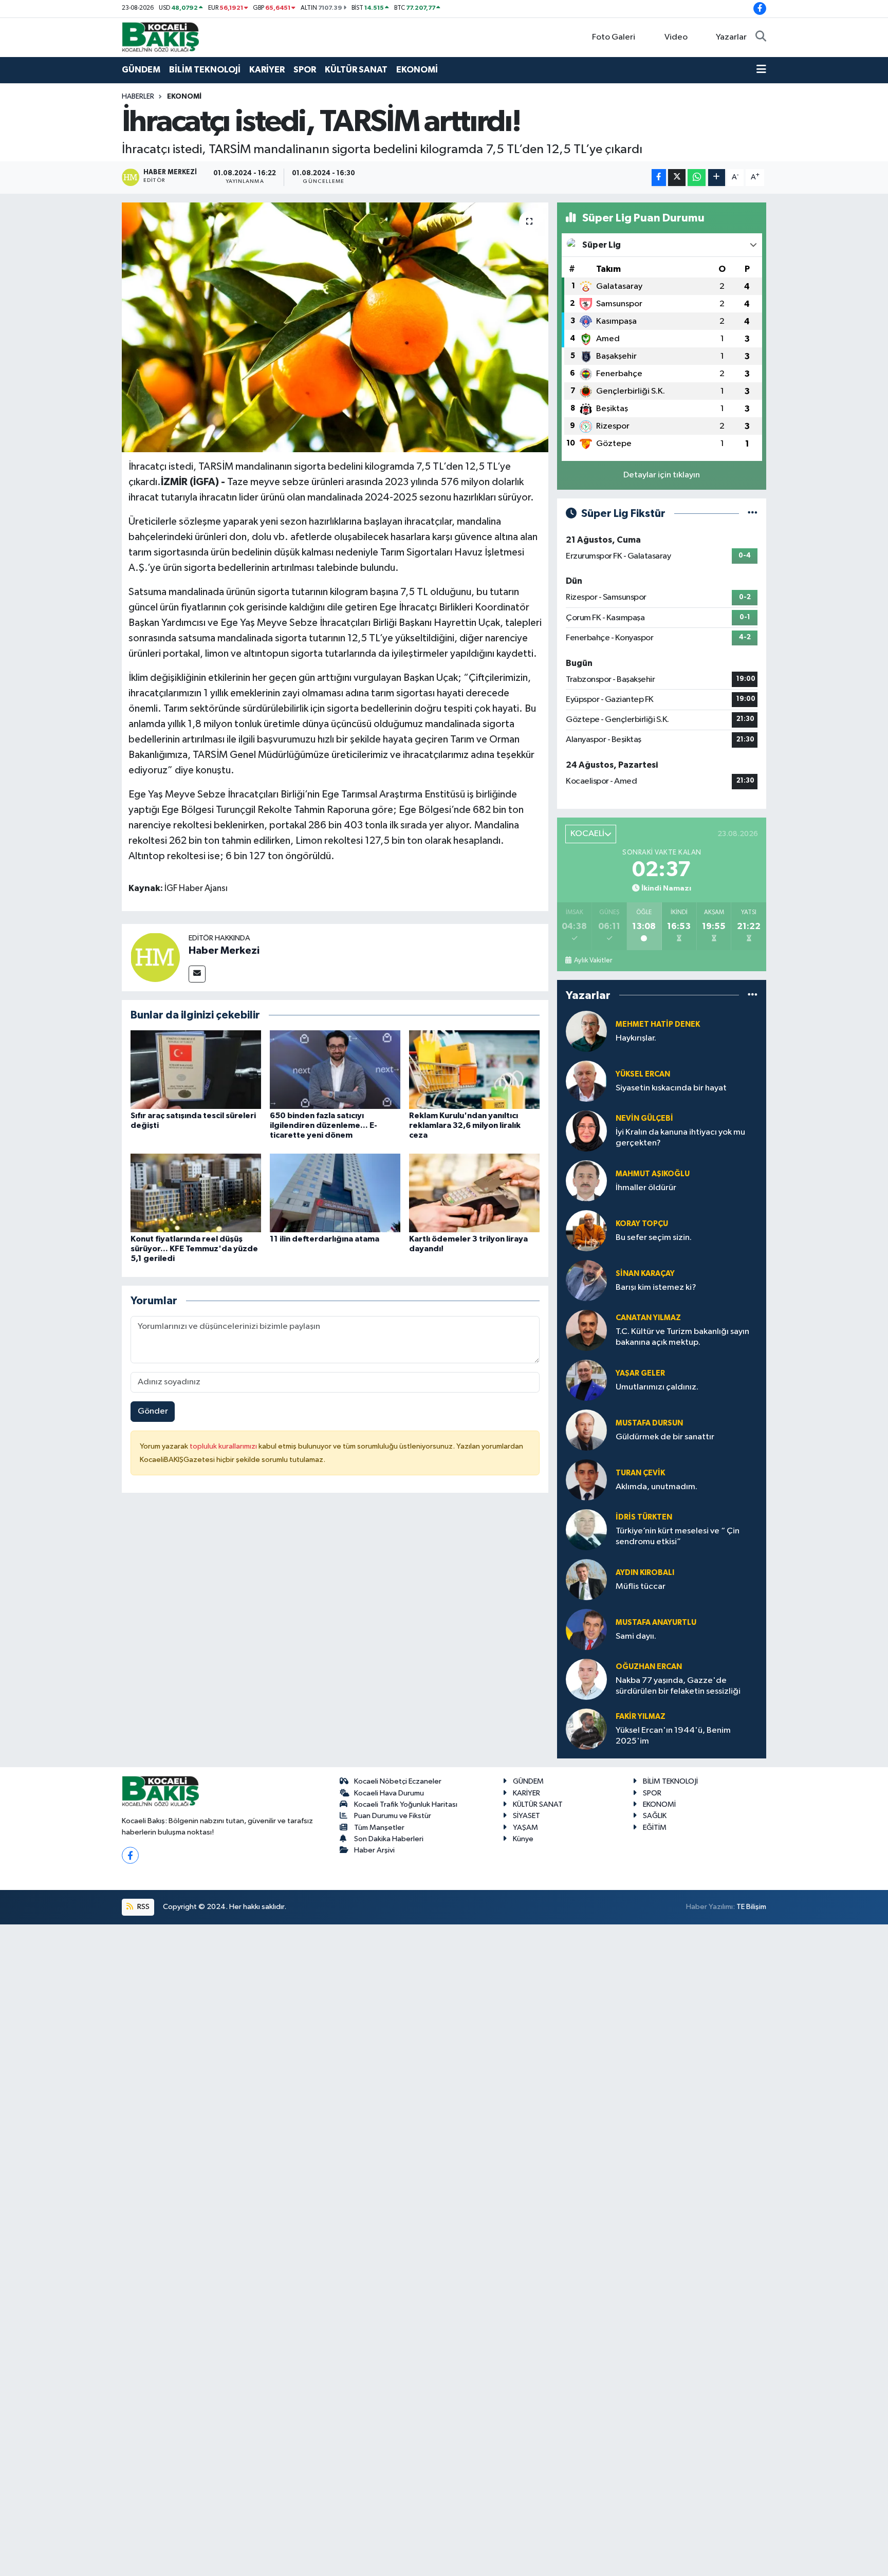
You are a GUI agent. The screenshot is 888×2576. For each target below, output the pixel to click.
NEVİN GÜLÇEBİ (644, 1118)
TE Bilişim (751, 1907)
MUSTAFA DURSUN (649, 1423)
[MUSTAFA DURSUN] (586, 1430)
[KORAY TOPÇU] (586, 1230)
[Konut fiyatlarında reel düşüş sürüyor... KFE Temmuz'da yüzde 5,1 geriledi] (196, 1192)
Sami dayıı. (636, 1636)
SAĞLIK (655, 1816)
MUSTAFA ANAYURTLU (656, 1623)
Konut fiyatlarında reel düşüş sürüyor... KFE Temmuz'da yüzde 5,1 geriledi (194, 1249)
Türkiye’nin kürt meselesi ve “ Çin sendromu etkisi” (678, 1536)
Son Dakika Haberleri (389, 1839)
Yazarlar (731, 37)
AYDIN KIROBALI (645, 1573)
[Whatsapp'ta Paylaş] (697, 178)
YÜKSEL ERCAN (643, 1074)
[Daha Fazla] (717, 178)
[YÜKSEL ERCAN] (586, 1081)
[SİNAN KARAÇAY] (586, 1280)
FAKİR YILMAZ (641, 1717)
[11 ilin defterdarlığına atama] (335, 1192)
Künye (523, 1839)
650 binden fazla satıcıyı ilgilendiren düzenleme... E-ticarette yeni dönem (323, 1125)
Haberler (138, 97)
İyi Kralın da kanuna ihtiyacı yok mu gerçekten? (680, 1138)
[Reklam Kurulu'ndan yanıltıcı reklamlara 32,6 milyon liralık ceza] (474, 1069)
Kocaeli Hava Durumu (389, 1793)
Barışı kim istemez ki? (656, 1287)
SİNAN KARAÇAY (645, 1274)
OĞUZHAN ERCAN (649, 1667)
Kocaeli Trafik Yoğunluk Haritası (406, 1804)
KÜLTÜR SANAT (356, 70)
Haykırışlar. (636, 1038)
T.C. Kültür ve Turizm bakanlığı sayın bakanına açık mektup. (682, 1337)
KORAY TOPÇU (642, 1224)
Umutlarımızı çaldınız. (657, 1387)
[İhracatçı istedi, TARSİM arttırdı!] (335, 328)
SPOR (305, 70)
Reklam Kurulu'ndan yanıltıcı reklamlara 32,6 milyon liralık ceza (465, 1125)
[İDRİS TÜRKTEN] (586, 1530)
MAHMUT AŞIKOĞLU (653, 1174)
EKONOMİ (417, 70)
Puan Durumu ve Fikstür (393, 1816)
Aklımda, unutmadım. (656, 1487)
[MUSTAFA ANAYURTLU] (586, 1629)
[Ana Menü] (761, 70)
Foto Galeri (614, 37)
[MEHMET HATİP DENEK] (586, 1031)
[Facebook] (130, 1855)
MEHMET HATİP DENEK (658, 1024)
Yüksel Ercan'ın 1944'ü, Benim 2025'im (673, 1736)
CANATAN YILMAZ (648, 1318)
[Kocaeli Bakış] (160, 37)
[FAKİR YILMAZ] (586, 1729)
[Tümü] (753, 995)
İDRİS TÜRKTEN (644, 1517)
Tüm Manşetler (379, 1828)
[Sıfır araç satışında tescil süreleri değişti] (196, 1069)
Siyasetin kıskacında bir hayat (671, 1088)
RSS (143, 1907)
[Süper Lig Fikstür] (753, 514)
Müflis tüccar (641, 1587)
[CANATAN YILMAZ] (586, 1330)
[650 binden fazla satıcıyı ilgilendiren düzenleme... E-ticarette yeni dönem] (335, 1069)
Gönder (153, 1411)
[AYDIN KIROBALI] (586, 1579)
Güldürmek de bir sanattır (665, 1437)
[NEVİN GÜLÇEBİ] (586, 1131)
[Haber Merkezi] (155, 957)
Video (676, 37)
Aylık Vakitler (593, 960)
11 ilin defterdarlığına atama (325, 1239)
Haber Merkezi (224, 951)
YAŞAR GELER (640, 1373)
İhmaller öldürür (646, 1188)
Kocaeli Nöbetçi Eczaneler (398, 1781)
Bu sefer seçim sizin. (654, 1238)
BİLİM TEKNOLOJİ (205, 70)
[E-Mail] (197, 974)
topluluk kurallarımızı (224, 1446)
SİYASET (526, 1816)
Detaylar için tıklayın (662, 475)
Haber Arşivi (374, 1850)
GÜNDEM (141, 70)
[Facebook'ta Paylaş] (659, 178)
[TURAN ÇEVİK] (586, 1480)
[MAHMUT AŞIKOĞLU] (586, 1181)
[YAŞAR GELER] (586, 1380)
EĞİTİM (655, 1828)
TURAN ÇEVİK (640, 1473)
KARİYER (267, 70)
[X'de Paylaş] (677, 178)
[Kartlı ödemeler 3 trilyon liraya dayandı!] (474, 1192)
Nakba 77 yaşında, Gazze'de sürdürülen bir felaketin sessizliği (678, 1686)
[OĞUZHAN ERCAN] (586, 1679)
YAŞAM (525, 1828)
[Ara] (761, 38)
